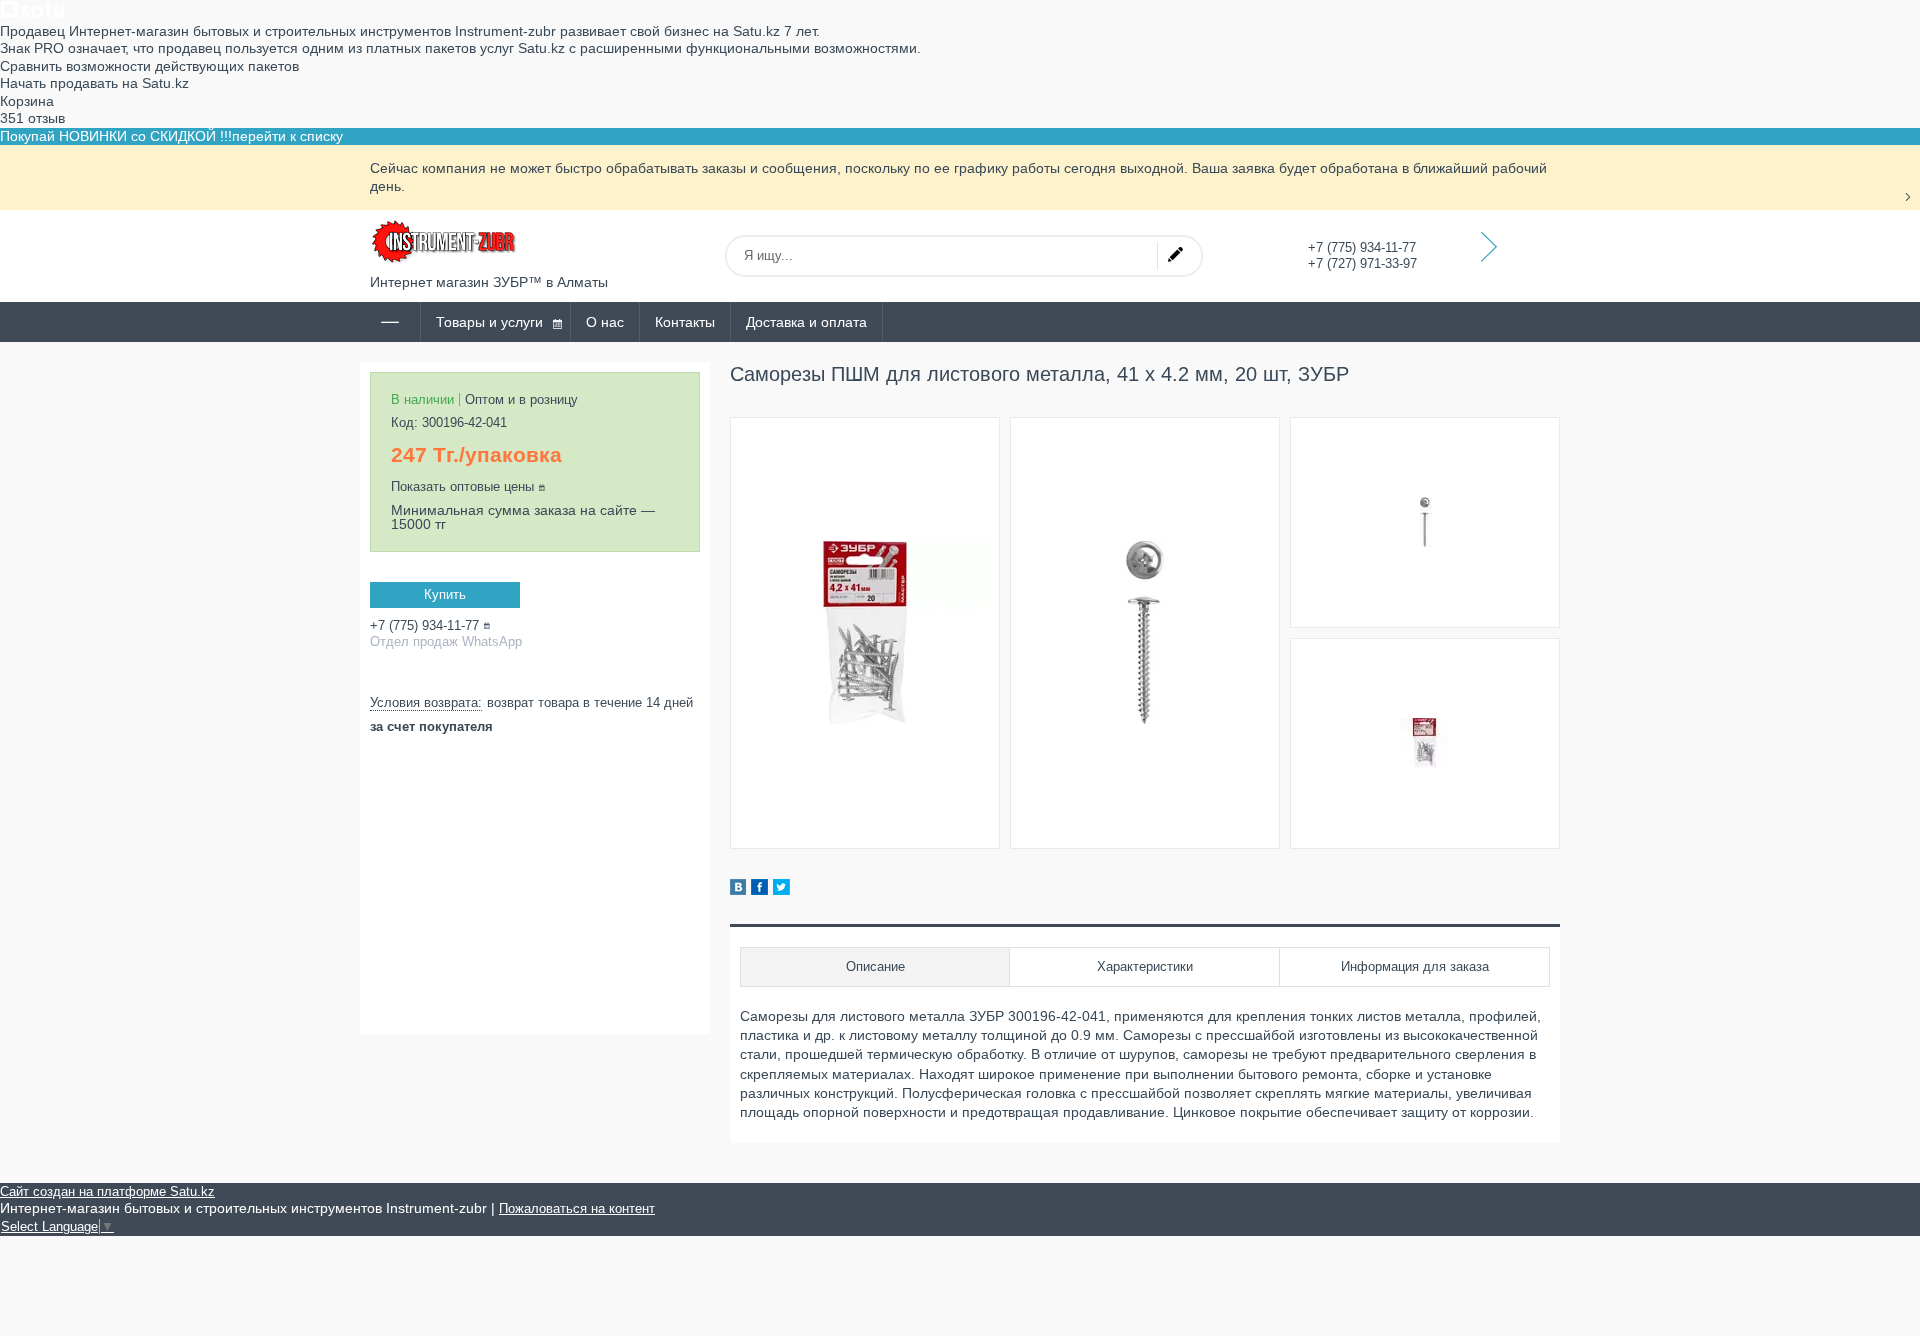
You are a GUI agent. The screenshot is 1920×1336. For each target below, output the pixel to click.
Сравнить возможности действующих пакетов (149, 66)
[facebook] (759, 890)
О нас (605, 322)
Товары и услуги (489, 322)
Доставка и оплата (806, 322)
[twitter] (781, 890)
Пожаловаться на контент (577, 1208)
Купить (445, 594)
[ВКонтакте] (738, 890)
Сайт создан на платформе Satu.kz (107, 1191)
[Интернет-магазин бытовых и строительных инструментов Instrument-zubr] (445, 242)
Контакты (685, 322)
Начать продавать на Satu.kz (94, 83)
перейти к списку (287, 136)
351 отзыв (32, 118)
